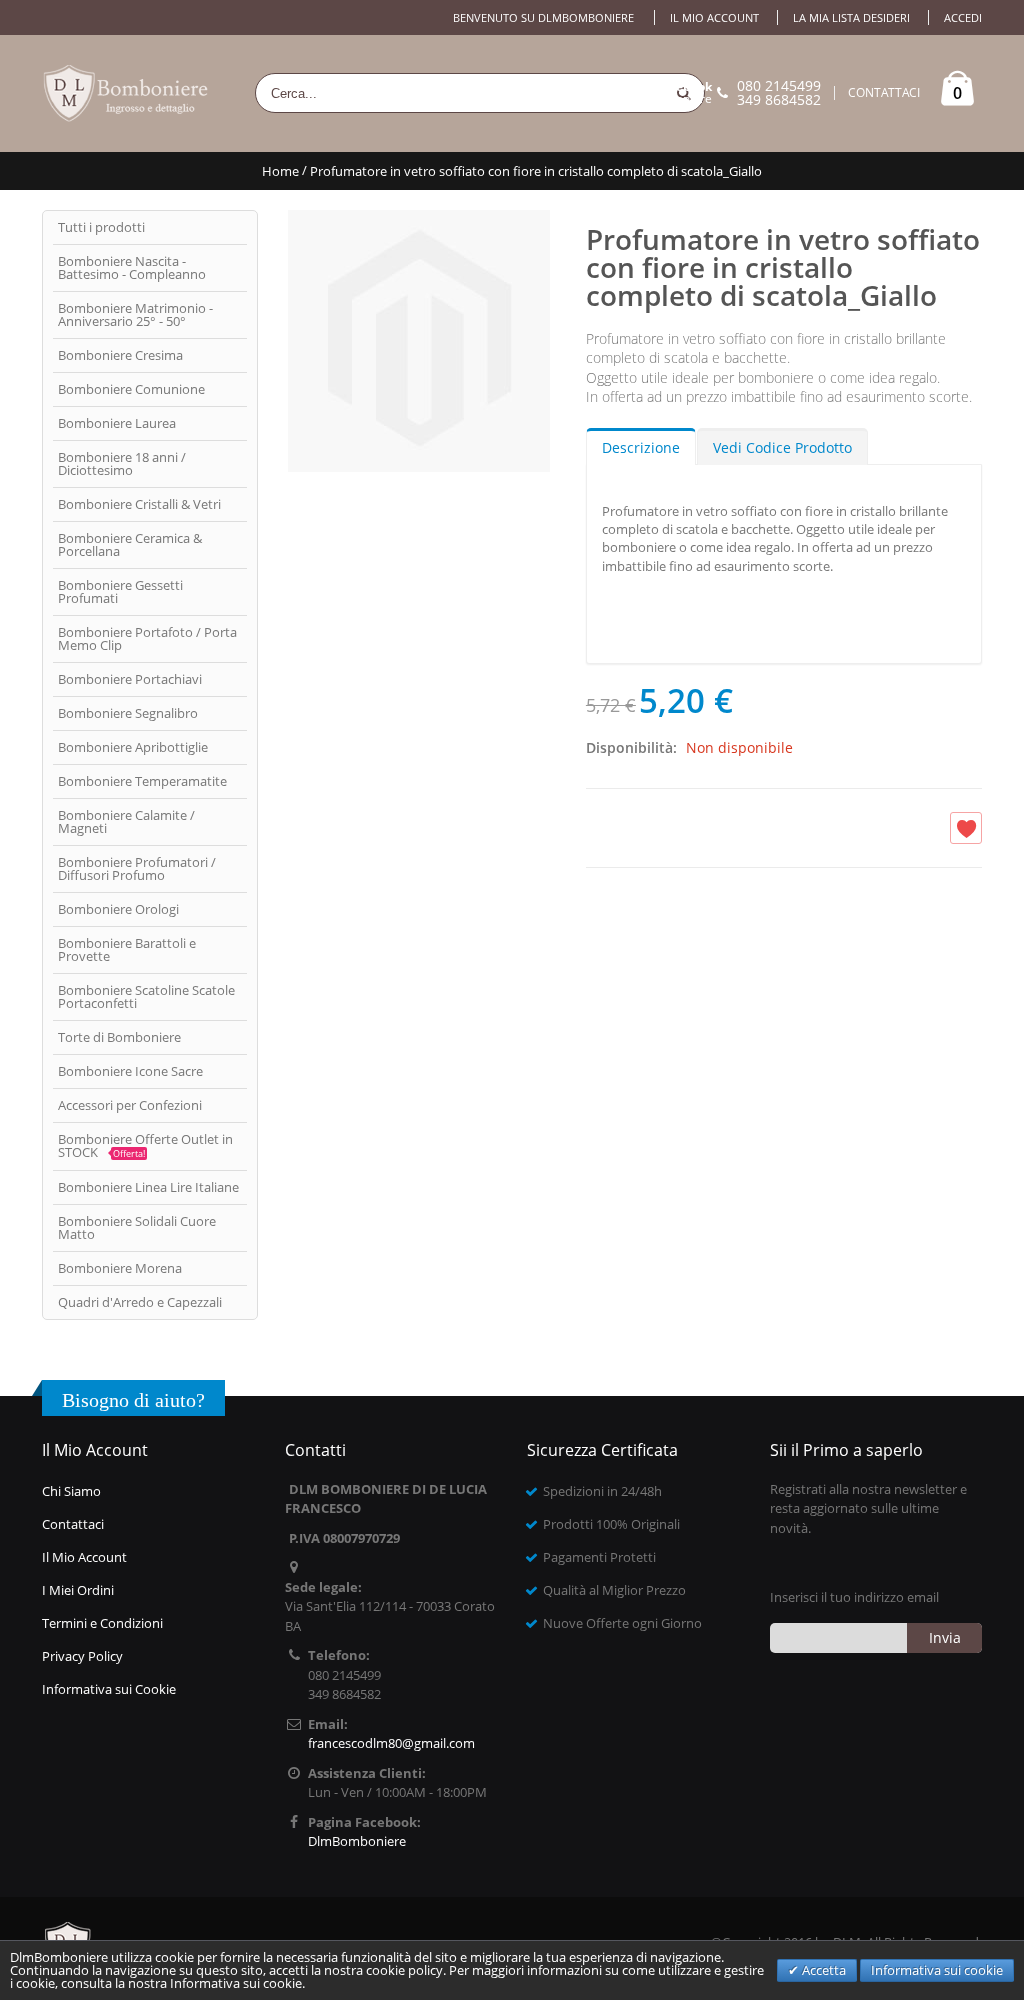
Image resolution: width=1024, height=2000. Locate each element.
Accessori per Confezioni (130, 1105)
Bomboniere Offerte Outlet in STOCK (145, 1145)
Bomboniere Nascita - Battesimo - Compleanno (132, 267)
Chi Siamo (71, 1491)
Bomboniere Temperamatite (142, 781)
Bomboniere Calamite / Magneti (126, 821)
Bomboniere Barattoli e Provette (127, 949)
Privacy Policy (82, 1656)
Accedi (963, 17)
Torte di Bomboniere (119, 1037)
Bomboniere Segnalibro (128, 713)
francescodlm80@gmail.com (391, 1743)
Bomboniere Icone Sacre (130, 1071)
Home (280, 171)
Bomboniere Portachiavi (130, 679)
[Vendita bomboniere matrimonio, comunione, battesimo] (127, 93)
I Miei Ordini (78, 1590)
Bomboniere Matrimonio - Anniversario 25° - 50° (135, 314)
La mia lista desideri (851, 17)
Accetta (822, 1970)
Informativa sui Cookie (109, 1689)
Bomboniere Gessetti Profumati (120, 591)
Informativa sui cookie (937, 1970)
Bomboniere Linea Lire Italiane (148, 1187)
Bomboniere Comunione (131, 389)
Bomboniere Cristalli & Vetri (139, 504)
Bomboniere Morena (120, 1268)
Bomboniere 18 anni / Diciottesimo (122, 463)
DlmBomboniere (666, 93)
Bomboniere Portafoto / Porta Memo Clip (147, 638)
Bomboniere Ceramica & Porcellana (130, 544)
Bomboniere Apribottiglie (133, 747)
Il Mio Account (84, 1557)
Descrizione (641, 447)
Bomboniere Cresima (120, 355)
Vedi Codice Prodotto (782, 447)
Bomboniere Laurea (117, 423)
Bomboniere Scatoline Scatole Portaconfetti (146, 996)
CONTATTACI (884, 93)
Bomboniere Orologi (118, 909)
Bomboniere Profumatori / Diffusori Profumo (137, 868)
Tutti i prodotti (101, 227)
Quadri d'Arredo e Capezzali (140, 1302)
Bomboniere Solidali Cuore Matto (137, 1227)
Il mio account (714, 17)
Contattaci (73, 1524)
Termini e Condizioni (102, 1623)
